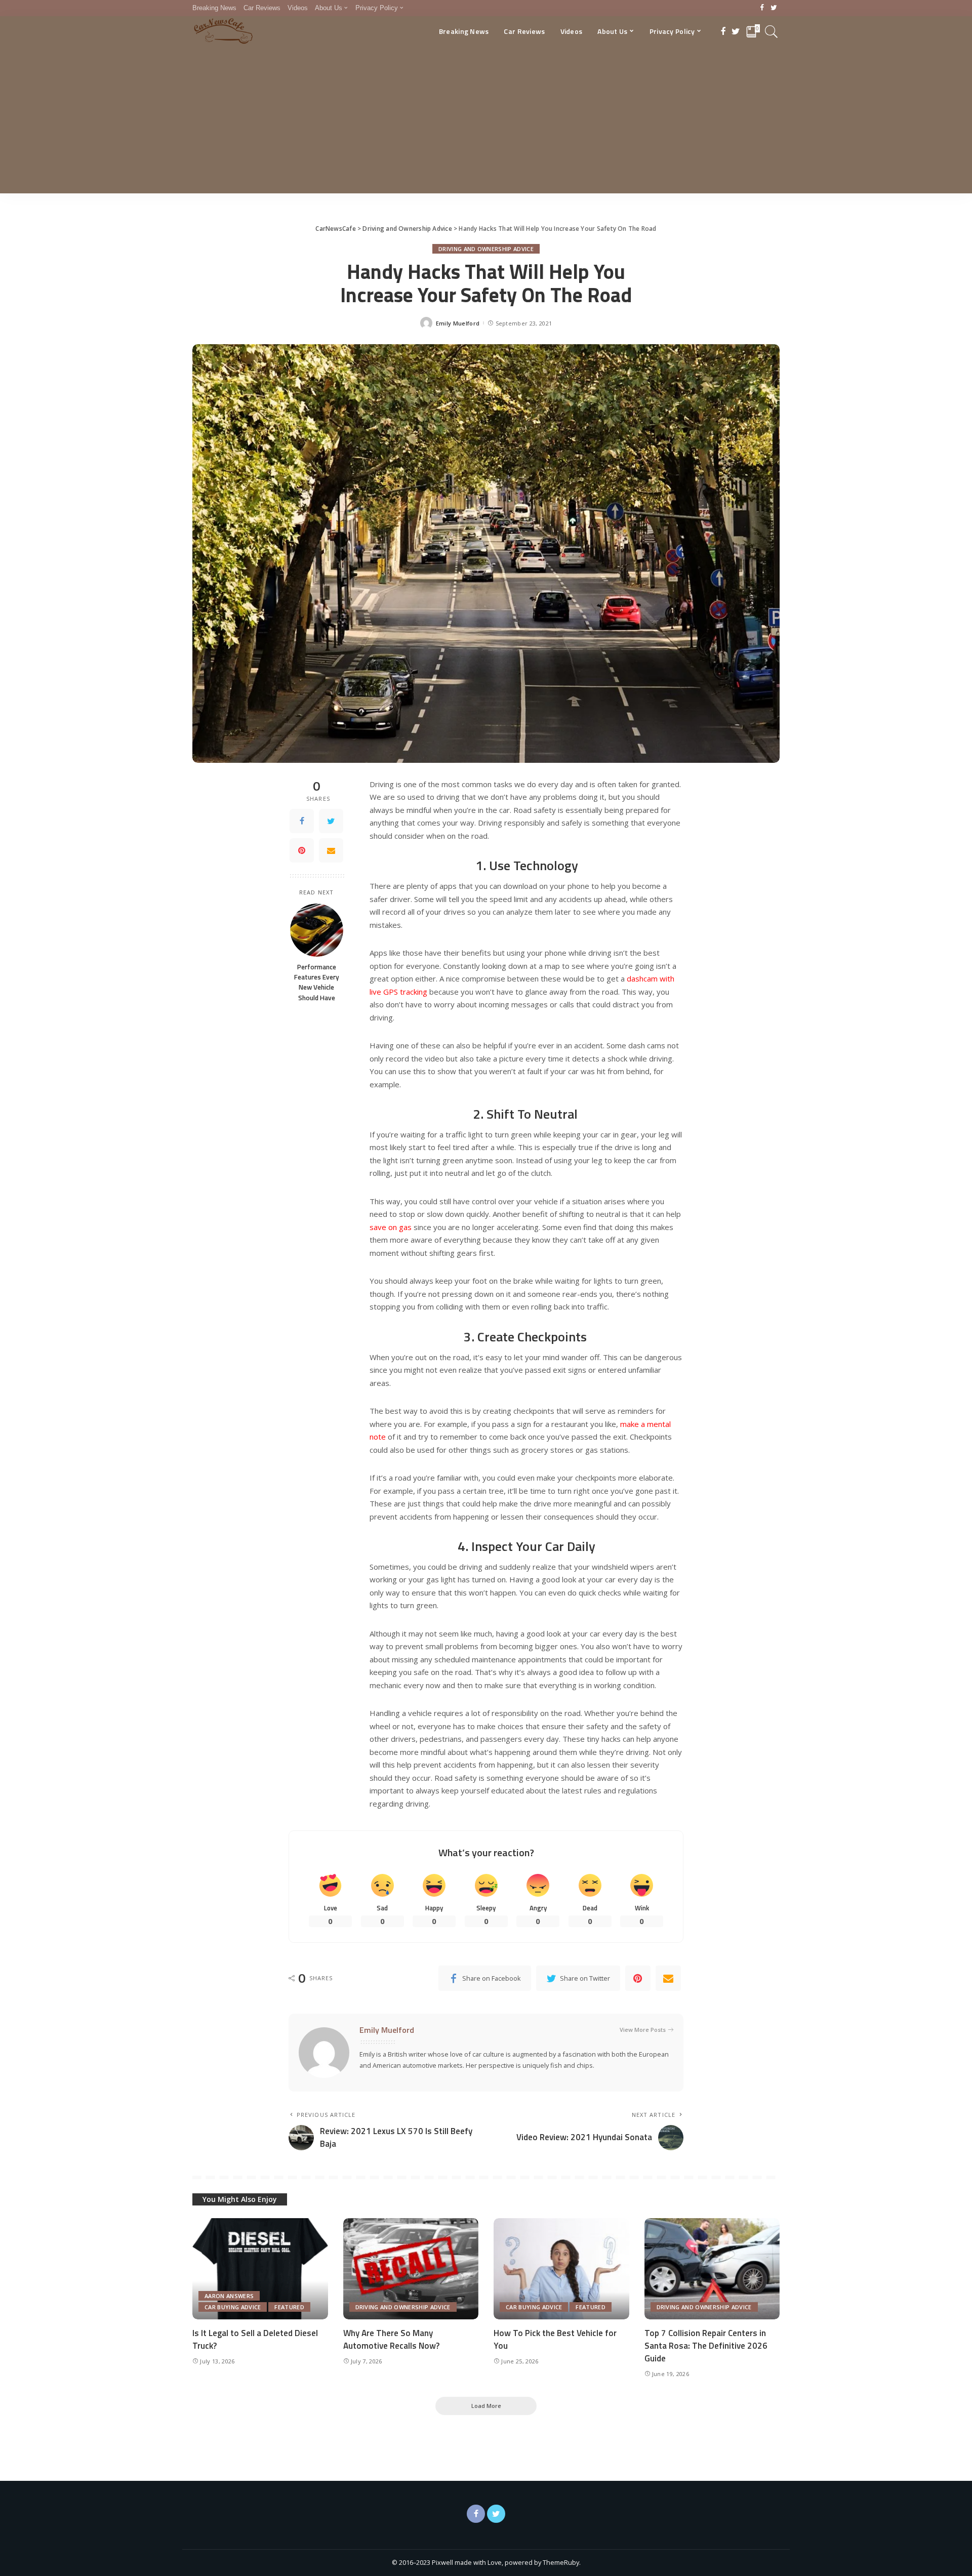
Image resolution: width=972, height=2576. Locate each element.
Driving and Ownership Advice (486, 249)
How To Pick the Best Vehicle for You (555, 2339)
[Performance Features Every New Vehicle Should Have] (317, 930)
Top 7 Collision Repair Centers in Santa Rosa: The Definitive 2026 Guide (706, 2345)
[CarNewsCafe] (223, 31)
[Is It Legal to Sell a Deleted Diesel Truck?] (260, 2269)
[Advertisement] (486, 122)
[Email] (331, 850)
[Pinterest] (302, 850)
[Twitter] (774, 8)
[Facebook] (762, 8)
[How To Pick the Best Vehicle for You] (561, 2269)
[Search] (772, 31)
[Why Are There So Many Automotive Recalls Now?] (411, 2269)
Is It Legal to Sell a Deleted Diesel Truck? (255, 2339)
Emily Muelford (458, 323)
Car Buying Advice (233, 2307)
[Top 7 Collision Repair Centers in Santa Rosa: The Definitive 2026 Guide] (712, 2269)
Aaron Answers (229, 2296)
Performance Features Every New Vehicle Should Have (317, 982)
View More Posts (643, 2030)
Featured (289, 2307)
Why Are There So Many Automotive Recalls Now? (391, 2339)
